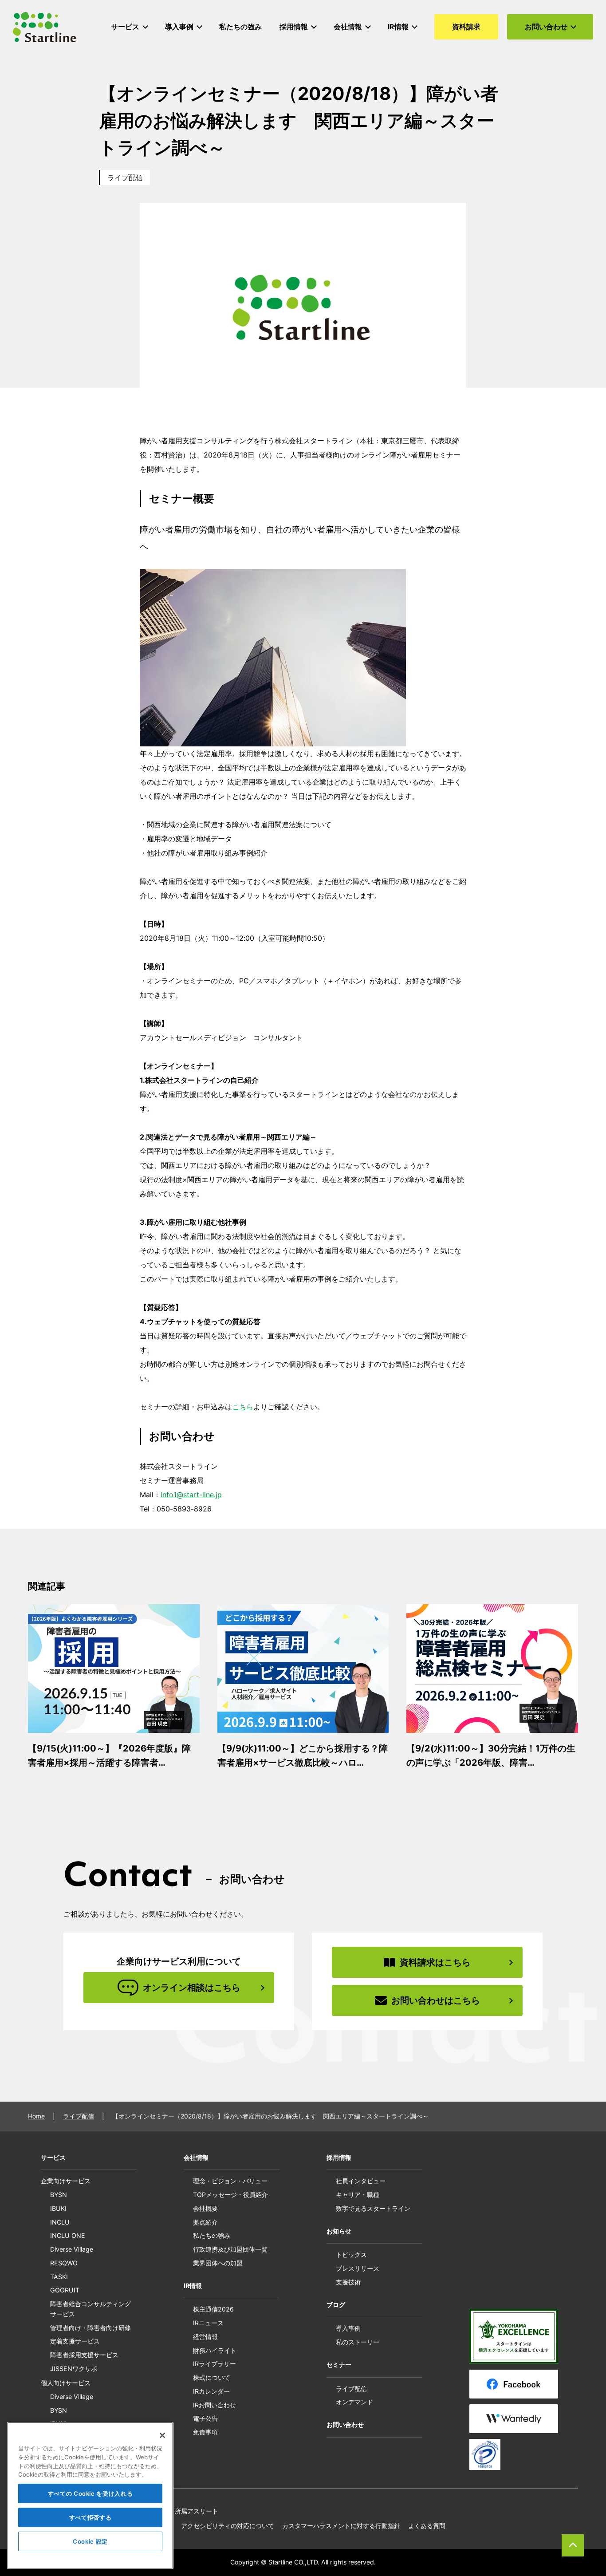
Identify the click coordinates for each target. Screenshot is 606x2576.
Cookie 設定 (90, 2541)
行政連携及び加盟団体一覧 (230, 2249)
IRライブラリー (214, 2364)
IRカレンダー (211, 2391)
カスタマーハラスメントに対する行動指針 (341, 2526)
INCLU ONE (68, 2235)
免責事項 (205, 2432)
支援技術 (348, 2282)
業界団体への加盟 (218, 2263)
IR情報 (193, 2286)
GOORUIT (65, 2290)
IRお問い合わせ (214, 2405)
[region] (90, 2495)
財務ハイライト (215, 2350)
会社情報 (196, 2157)
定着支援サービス (75, 2341)
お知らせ (339, 2231)
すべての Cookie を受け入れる (91, 2493)
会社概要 (205, 2208)
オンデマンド (354, 2402)
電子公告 (205, 2418)
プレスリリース (358, 2268)
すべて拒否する (91, 2517)
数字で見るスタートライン (373, 2208)
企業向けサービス (66, 2181)
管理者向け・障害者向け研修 (91, 2328)
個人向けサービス (66, 2383)
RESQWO (64, 2263)
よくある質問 (427, 2526)
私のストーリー (358, 2342)
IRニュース (208, 2323)
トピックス (351, 2254)
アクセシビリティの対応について (228, 2526)
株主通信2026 (213, 2309)
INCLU (60, 2222)
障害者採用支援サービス (84, 2355)
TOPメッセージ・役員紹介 (230, 2195)
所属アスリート (197, 2511)
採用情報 (339, 2157)
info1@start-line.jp (191, 1495)
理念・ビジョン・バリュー (230, 2181)
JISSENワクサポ (74, 2369)
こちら (243, 1407)
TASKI (59, 2277)
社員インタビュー (361, 2181)
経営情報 (205, 2337)
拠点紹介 (205, 2222)
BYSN (59, 2195)
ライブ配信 (125, 178)
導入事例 (348, 2328)
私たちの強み (212, 2235)
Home (36, 2116)
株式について (212, 2377)
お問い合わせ (345, 2424)
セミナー (339, 2365)
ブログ (336, 2305)
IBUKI (58, 2208)
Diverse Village (72, 2249)
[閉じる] (162, 2435)
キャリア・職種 (358, 2195)
